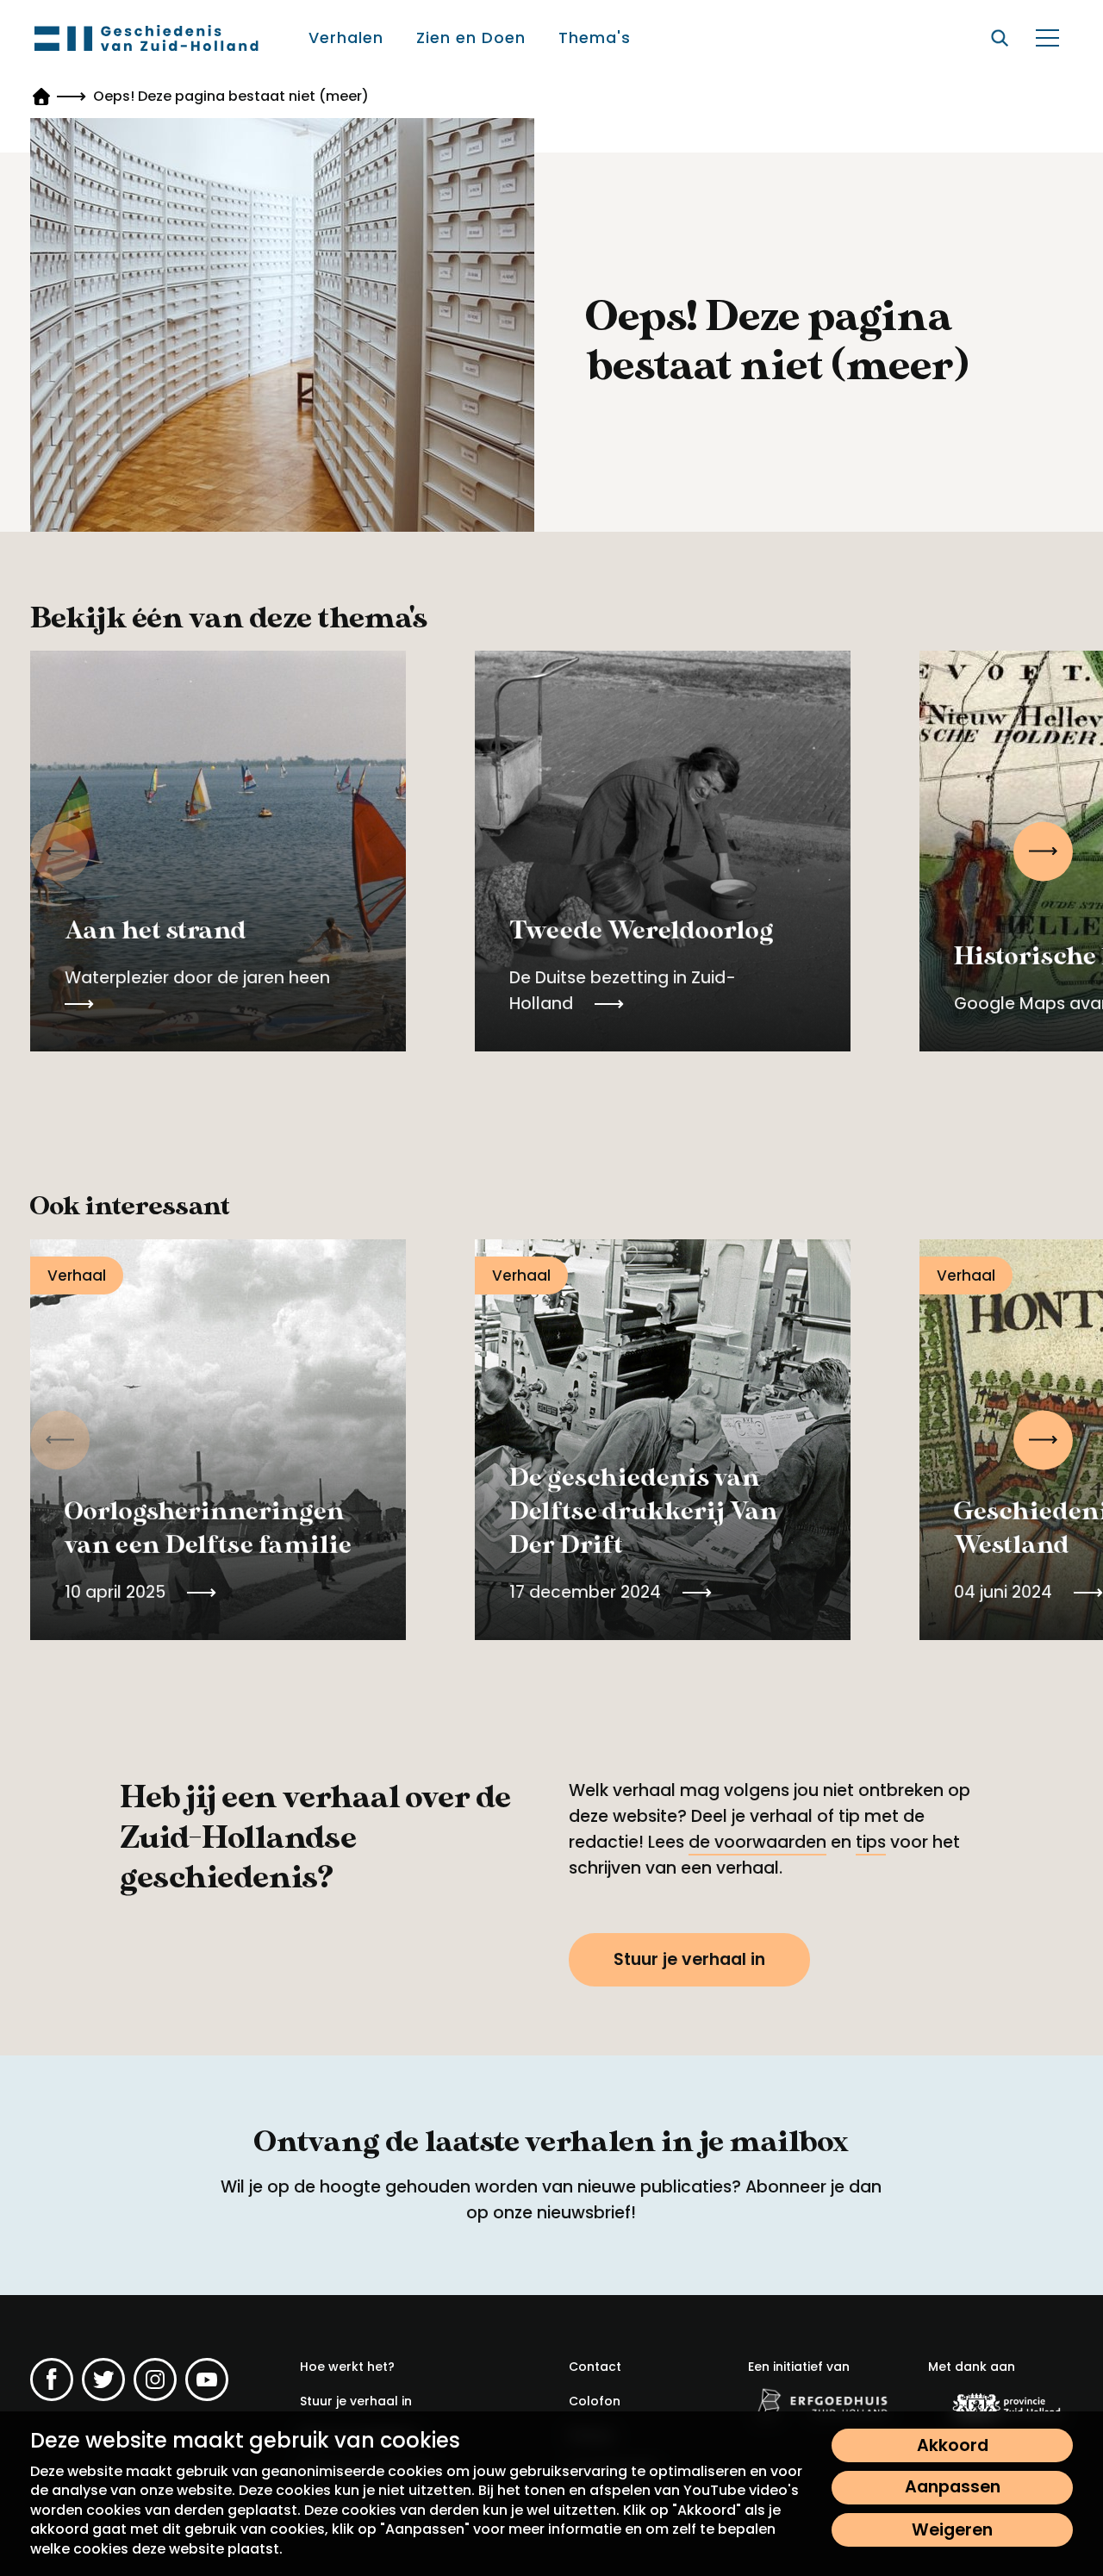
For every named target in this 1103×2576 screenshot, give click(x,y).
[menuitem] (347, 38)
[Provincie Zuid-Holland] (1000, 2407)
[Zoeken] (1000, 38)
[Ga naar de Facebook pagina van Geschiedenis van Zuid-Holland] (52, 2380)
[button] (1043, 851)
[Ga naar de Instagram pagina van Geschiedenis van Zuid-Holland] (155, 2380)
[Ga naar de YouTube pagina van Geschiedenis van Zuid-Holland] (207, 2380)
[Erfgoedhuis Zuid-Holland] (820, 2404)
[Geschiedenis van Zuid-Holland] (146, 38)
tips (871, 1842)
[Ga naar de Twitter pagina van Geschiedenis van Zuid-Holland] (103, 2380)
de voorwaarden (757, 1842)
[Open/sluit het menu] (1047, 38)
